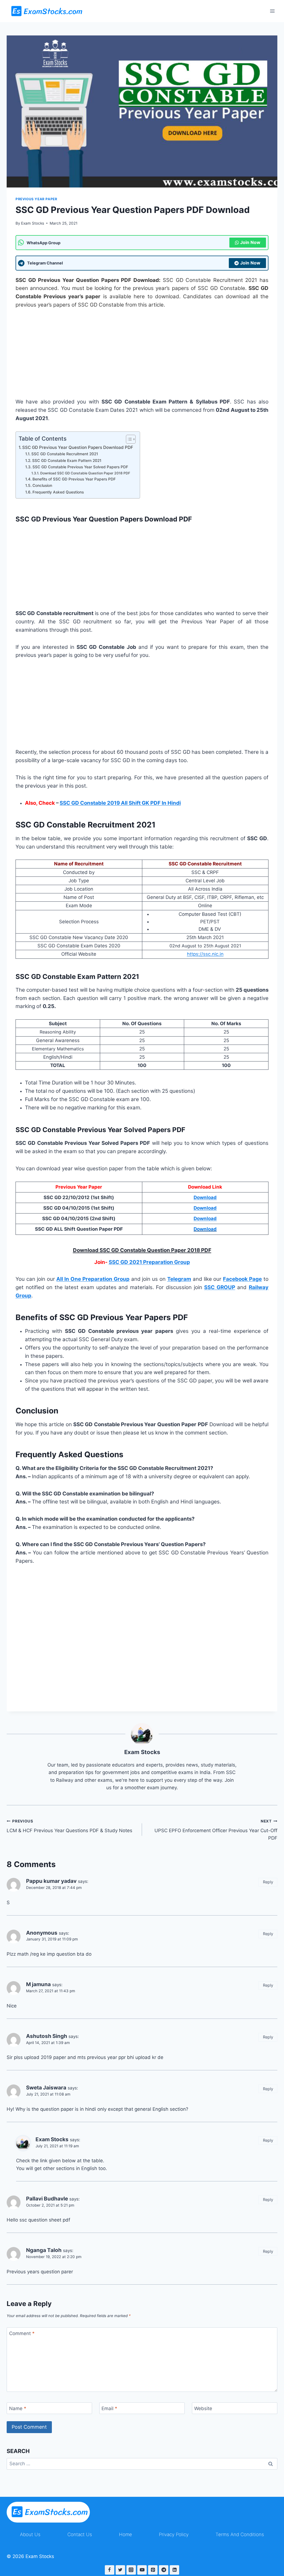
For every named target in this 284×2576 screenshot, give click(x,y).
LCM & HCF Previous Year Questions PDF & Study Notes (69, 1826)
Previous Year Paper (36, 199)
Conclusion (42, 485)
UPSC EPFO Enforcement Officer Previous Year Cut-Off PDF (216, 1830)
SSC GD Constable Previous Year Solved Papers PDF (80, 467)
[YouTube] (142, 2570)
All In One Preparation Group (93, 1279)
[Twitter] (120, 2570)
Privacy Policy (174, 2534)
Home (125, 2534)
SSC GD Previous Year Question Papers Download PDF (78, 447)
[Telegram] (164, 2570)
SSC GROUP (220, 1287)
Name (18, 2408)
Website (203, 2408)
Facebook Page (242, 1279)
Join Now (250, 242)
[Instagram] (131, 2570)
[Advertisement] (142, 357)
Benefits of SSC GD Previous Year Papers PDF (74, 479)
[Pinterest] (153, 2570)
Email (109, 2408)
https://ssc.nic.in (205, 954)
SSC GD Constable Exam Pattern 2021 (67, 461)
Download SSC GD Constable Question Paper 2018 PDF (85, 473)
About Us (30, 2534)
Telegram (179, 1279)
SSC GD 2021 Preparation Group (149, 1262)
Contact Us (80, 2534)
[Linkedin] (174, 2570)
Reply (268, 1882)
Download (205, 1229)
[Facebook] (110, 2570)
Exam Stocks (33, 223)
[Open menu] (272, 11)
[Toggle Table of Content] (128, 439)
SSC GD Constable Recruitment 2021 (65, 454)
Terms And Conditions (240, 2534)
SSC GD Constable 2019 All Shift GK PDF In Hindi (120, 803)
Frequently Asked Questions (58, 492)
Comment (22, 2333)
